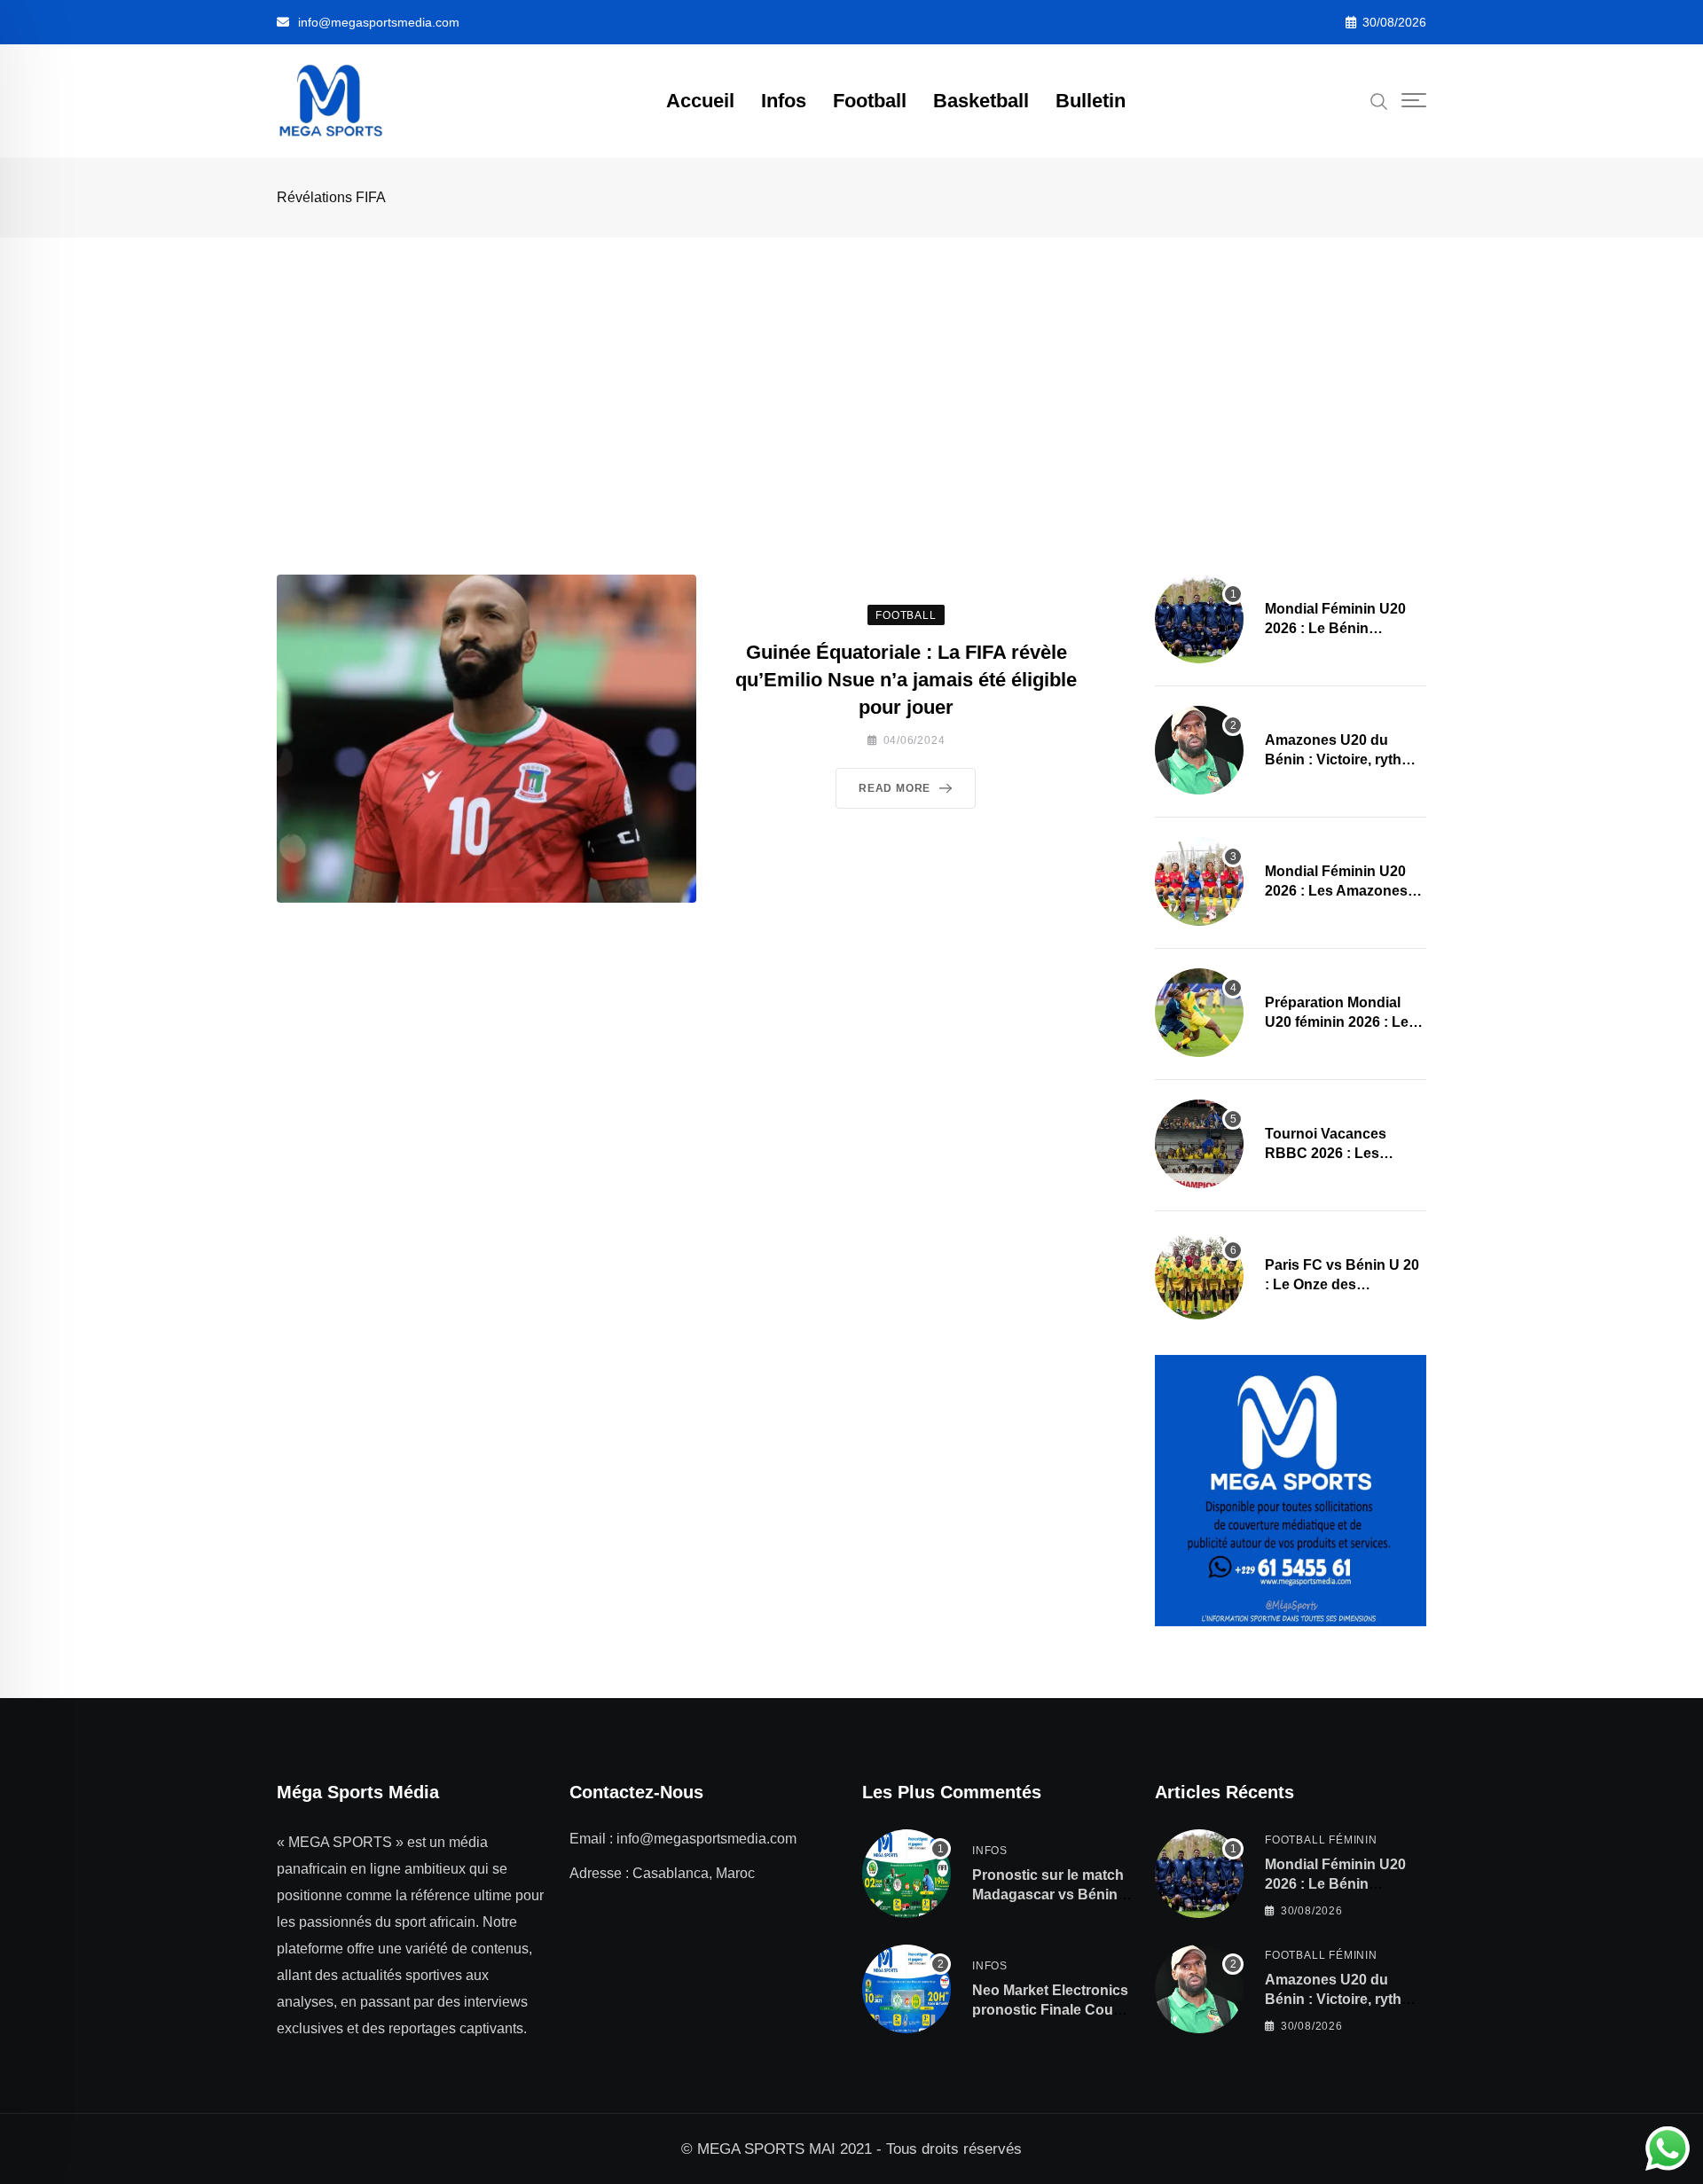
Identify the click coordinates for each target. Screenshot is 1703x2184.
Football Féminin (1321, 1840)
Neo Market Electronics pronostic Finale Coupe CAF (1051, 2010)
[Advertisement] (851, 371)
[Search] (1379, 100)
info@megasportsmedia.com (379, 22)
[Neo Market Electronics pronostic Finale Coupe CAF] (906, 1989)
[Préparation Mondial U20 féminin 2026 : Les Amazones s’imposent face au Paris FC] (1199, 1013)
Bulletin (1091, 101)
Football (870, 101)
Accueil (700, 101)
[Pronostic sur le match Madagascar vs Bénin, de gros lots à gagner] (906, 1874)
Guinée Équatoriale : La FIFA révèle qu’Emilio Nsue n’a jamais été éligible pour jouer (906, 680)
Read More (895, 788)
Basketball (981, 101)
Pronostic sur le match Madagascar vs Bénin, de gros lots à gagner (1048, 1895)
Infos (784, 101)
